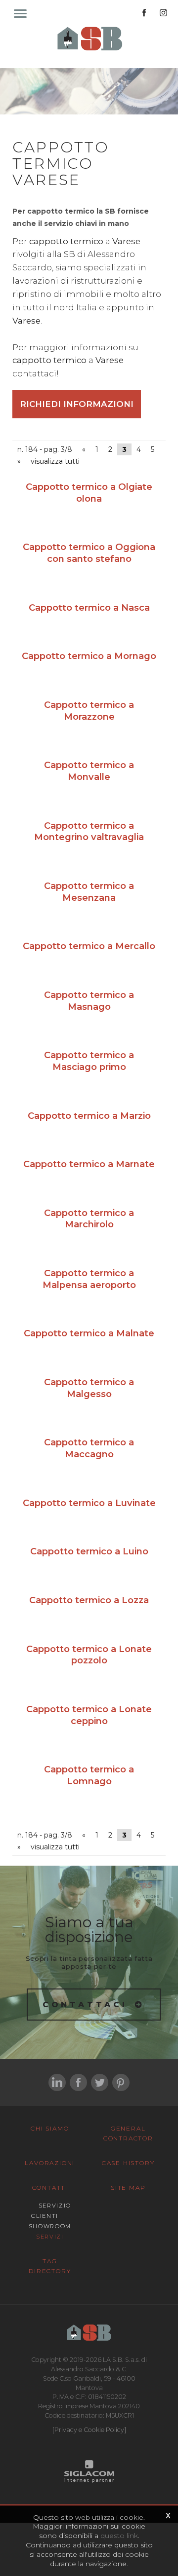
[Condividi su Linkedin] (57, 2082)
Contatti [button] (50, 2188)
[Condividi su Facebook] (78, 2082)
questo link (119, 2536)
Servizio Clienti (51, 2211)
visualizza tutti (55, 461)
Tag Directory (50, 2266)
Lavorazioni (50, 2163)
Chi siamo (50, 2128)
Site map (128, 2188)
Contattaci (85, 2005)
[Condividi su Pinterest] (121, 2082)
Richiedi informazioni (77, 404)
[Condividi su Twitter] (100, 2082)
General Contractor (128, 2133)
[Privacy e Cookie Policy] (89, 2430)
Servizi (50, 2237)
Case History (128, 2163)
